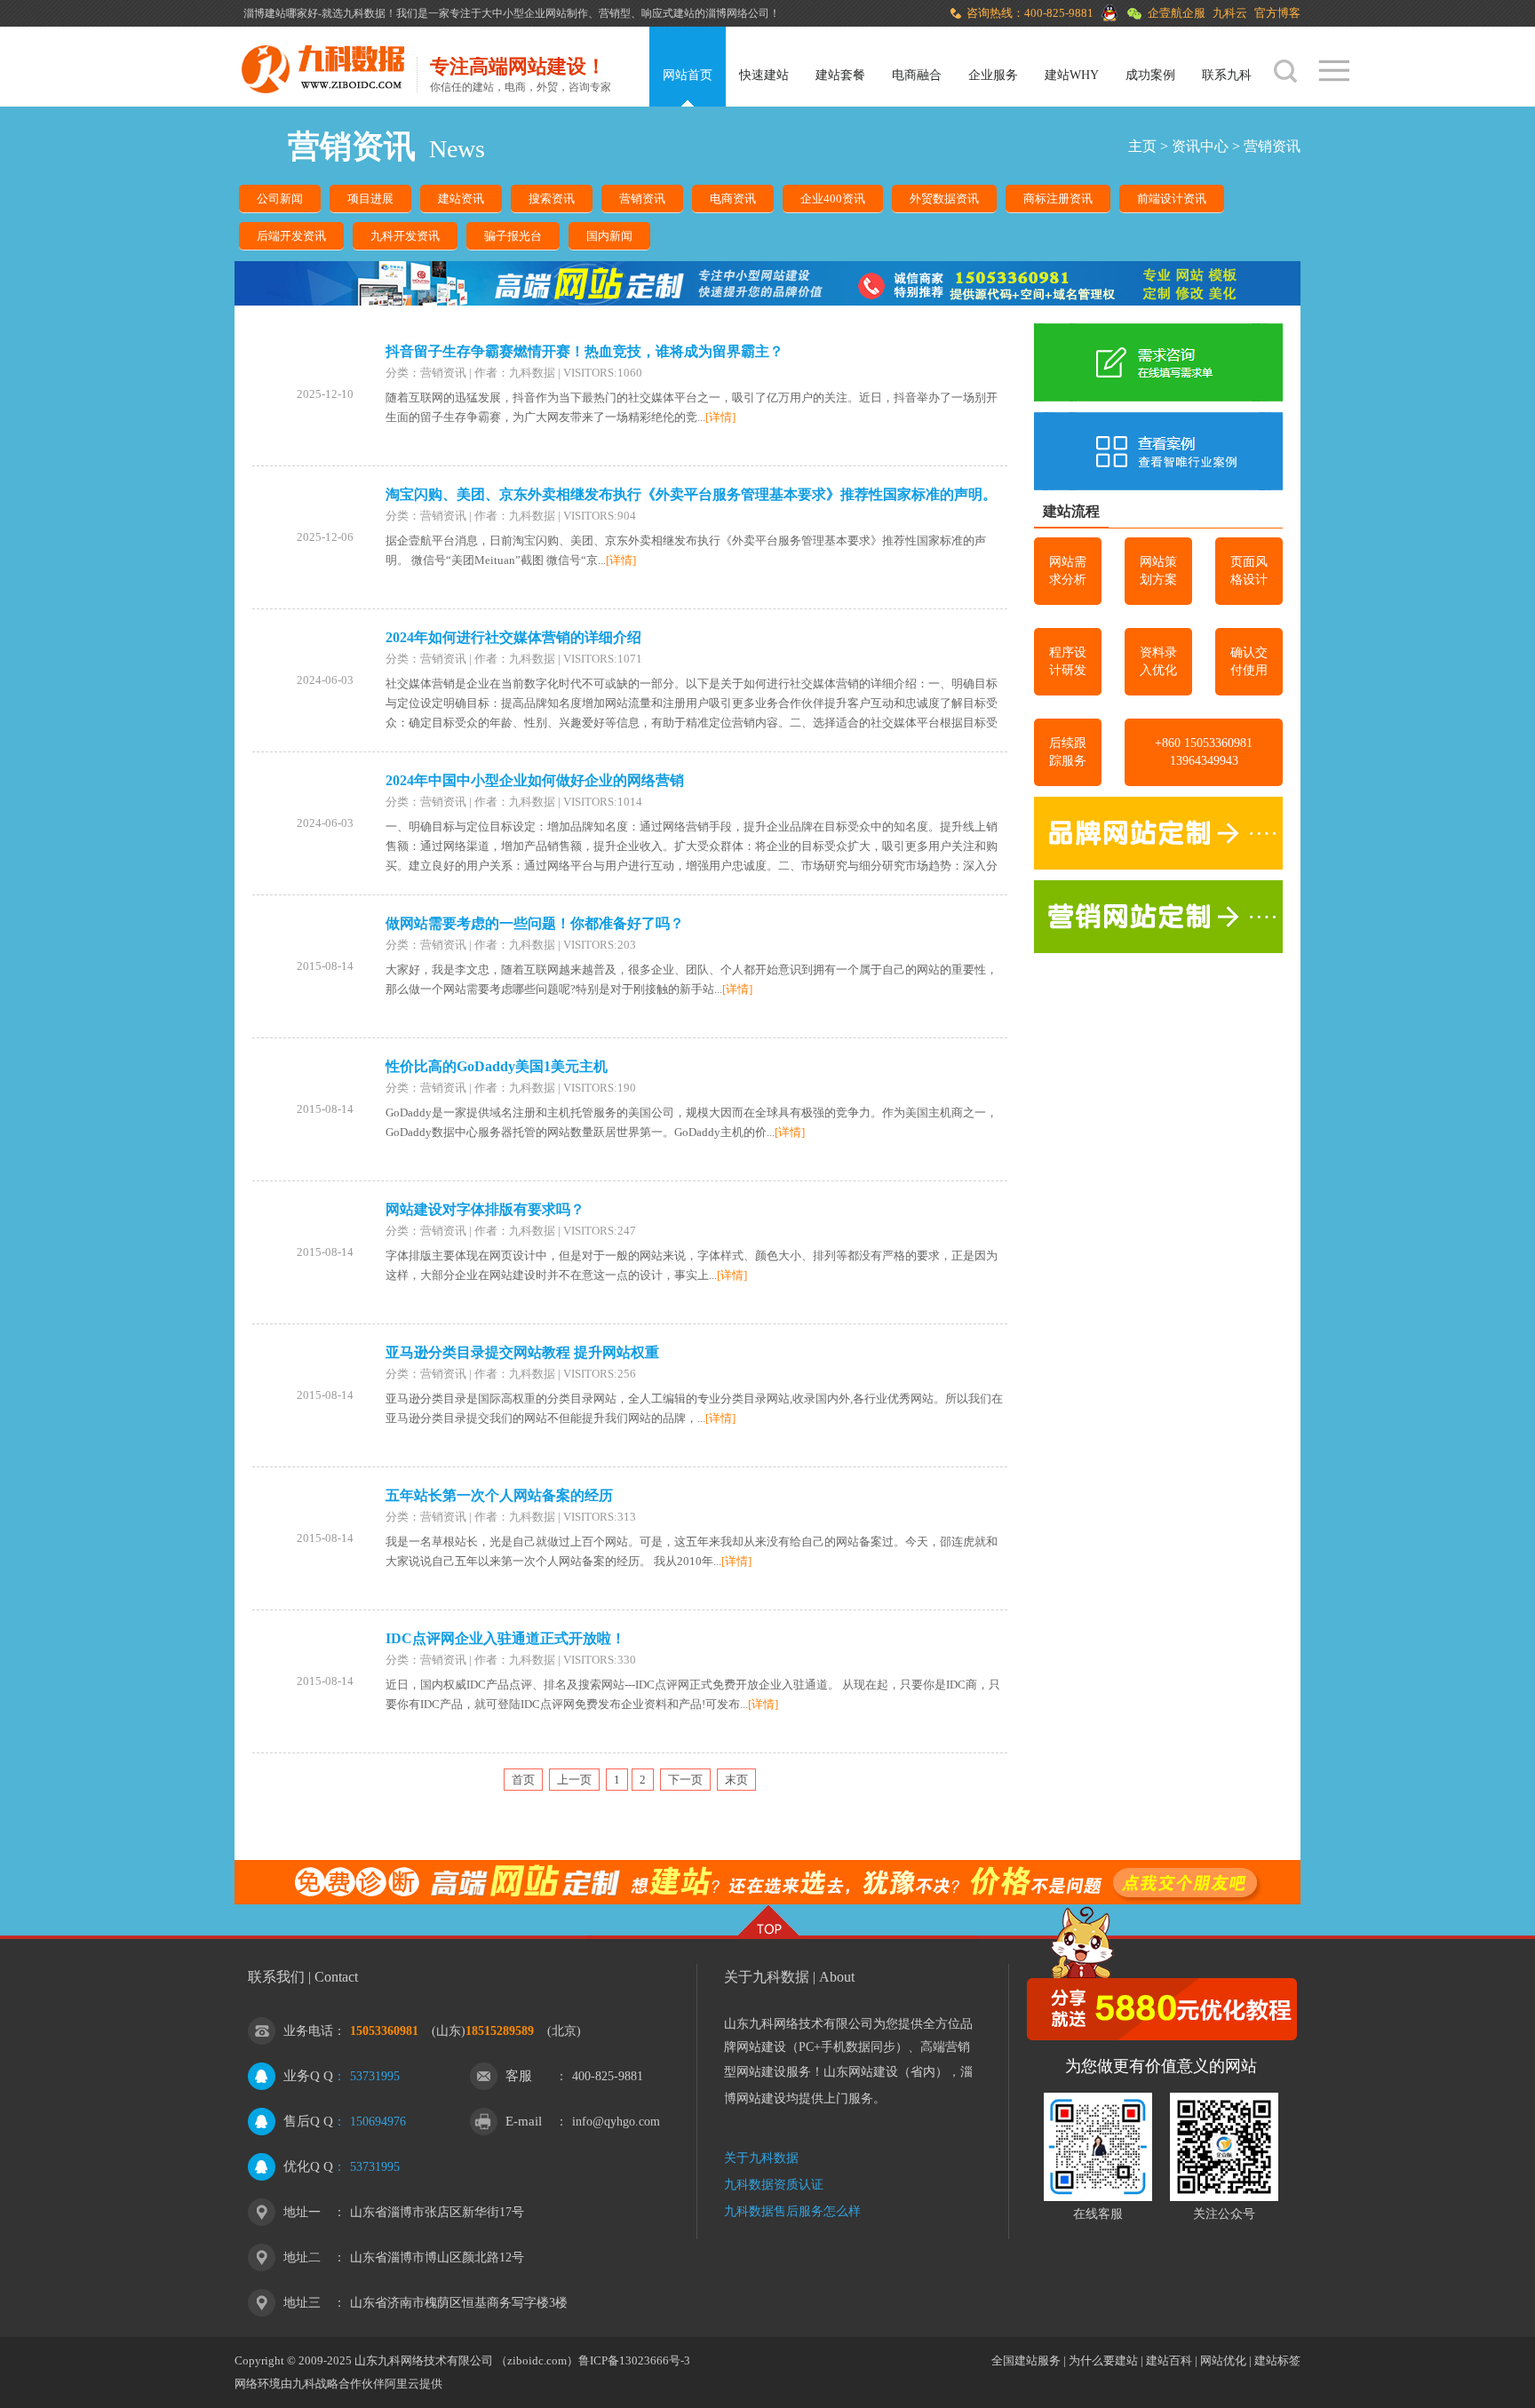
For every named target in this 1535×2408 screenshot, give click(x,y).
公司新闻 (280, 199)
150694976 (378, 2122)
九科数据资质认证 (774, 2185)
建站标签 (1277, 2360)
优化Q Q (308, 2166)
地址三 (302, 2303)
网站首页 (688, 75)
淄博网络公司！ (743, 13)
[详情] (720, 417)
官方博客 (1277, 13)
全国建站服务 (1026, 2360)
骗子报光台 (513, 236)
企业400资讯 (833, 199)
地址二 (302, 2257)
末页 (736, 1780)
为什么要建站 (1103, 2360)
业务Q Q (308, 2076)
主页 (1142, 146)
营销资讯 (1272, 146)
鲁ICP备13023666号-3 (634, 2360)
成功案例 (1150, 75)
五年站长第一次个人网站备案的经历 (499, 1495)
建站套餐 (840, 75)
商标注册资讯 (1058, 199)
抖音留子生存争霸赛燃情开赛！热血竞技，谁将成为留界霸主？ (585, 351)
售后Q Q (308, 2121)
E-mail (524, 2121)
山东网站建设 (861, 2072)
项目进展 (370, 199)
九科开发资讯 (405, 236)
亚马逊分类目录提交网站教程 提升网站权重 (522, 1352)
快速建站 (764, 75)
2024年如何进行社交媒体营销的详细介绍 (513, 637)
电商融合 (917, 75)
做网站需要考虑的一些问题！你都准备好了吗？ (535, 923)
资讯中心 (1200, 146)
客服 (519, 2076)
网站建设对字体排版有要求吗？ (485, 1209)
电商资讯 (733, 199)
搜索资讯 (552, 199)
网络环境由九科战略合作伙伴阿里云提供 (338, 2384)
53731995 (375, 2076)
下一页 (685, 1780)
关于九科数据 (761, 2158)
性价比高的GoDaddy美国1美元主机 (497, 1066)
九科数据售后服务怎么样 (792, 2211)
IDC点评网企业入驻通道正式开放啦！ (505, 1638)
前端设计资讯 (1172, 199)
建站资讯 (461, 199)
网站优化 (1223, 2360)
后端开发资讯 (291, 236)
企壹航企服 (1177, 13)
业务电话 (308, 2031)
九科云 (1230, 13)
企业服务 (993, 75)
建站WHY (1072, 75)
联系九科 (1227, 75)
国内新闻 (609, 236)
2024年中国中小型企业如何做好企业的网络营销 (535, 780)
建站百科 (1169, 2360)
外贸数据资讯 (944, 199)
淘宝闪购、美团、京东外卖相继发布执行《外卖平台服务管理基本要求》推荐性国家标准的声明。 (691, 494)
